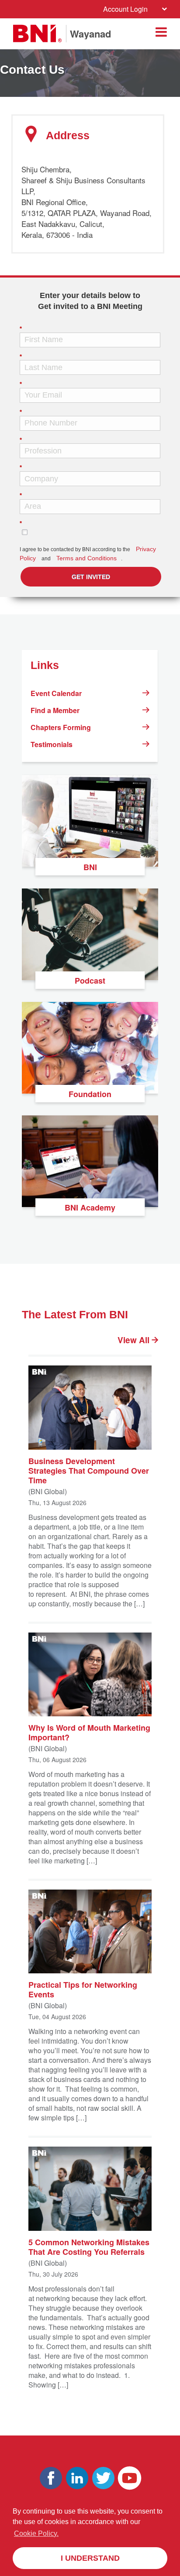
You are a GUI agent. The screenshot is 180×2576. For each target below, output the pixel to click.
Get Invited (91, 577)
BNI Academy (90, 1207)
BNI (90, 867)
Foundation (90, 1094)
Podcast (90, 981)
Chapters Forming (61, 727)
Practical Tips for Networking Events (83, 1989)
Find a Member (55, 710)
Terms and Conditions (87, 558)
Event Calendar (56, 693)
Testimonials (52, 744)
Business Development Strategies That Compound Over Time (89, 1470)
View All (135, 1340)
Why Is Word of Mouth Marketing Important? (89, 1732)
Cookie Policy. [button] (36, 2533)
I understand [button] (90, 2558)
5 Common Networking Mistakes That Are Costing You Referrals (89, 2246)
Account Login (125, 9)
